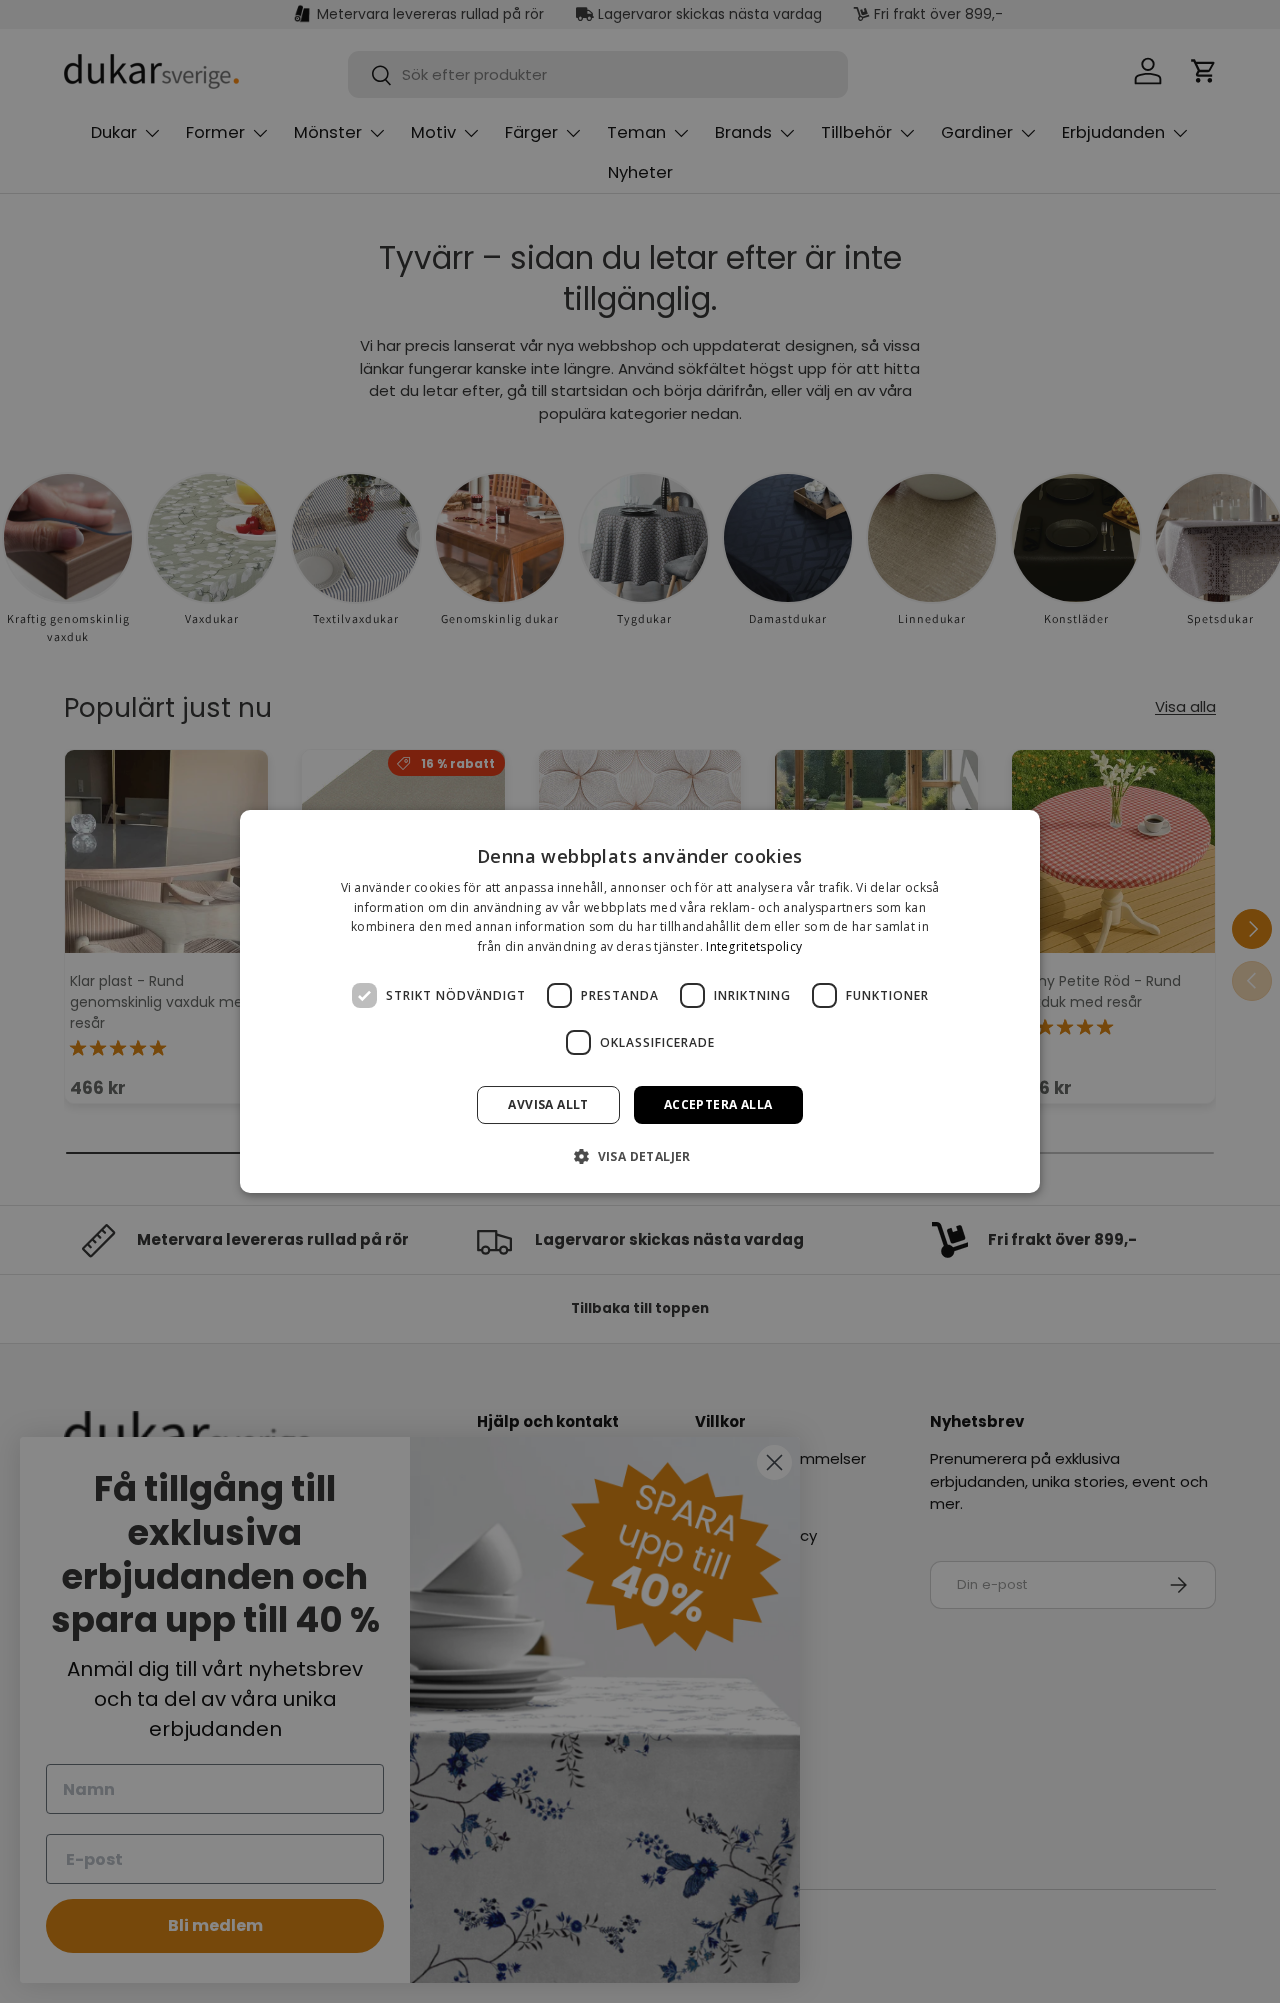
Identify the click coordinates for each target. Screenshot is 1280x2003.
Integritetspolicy (754, 946)
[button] (640, 1156)
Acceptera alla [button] (718, 1104)
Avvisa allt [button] (548, 1104)
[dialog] (640, 1002)
